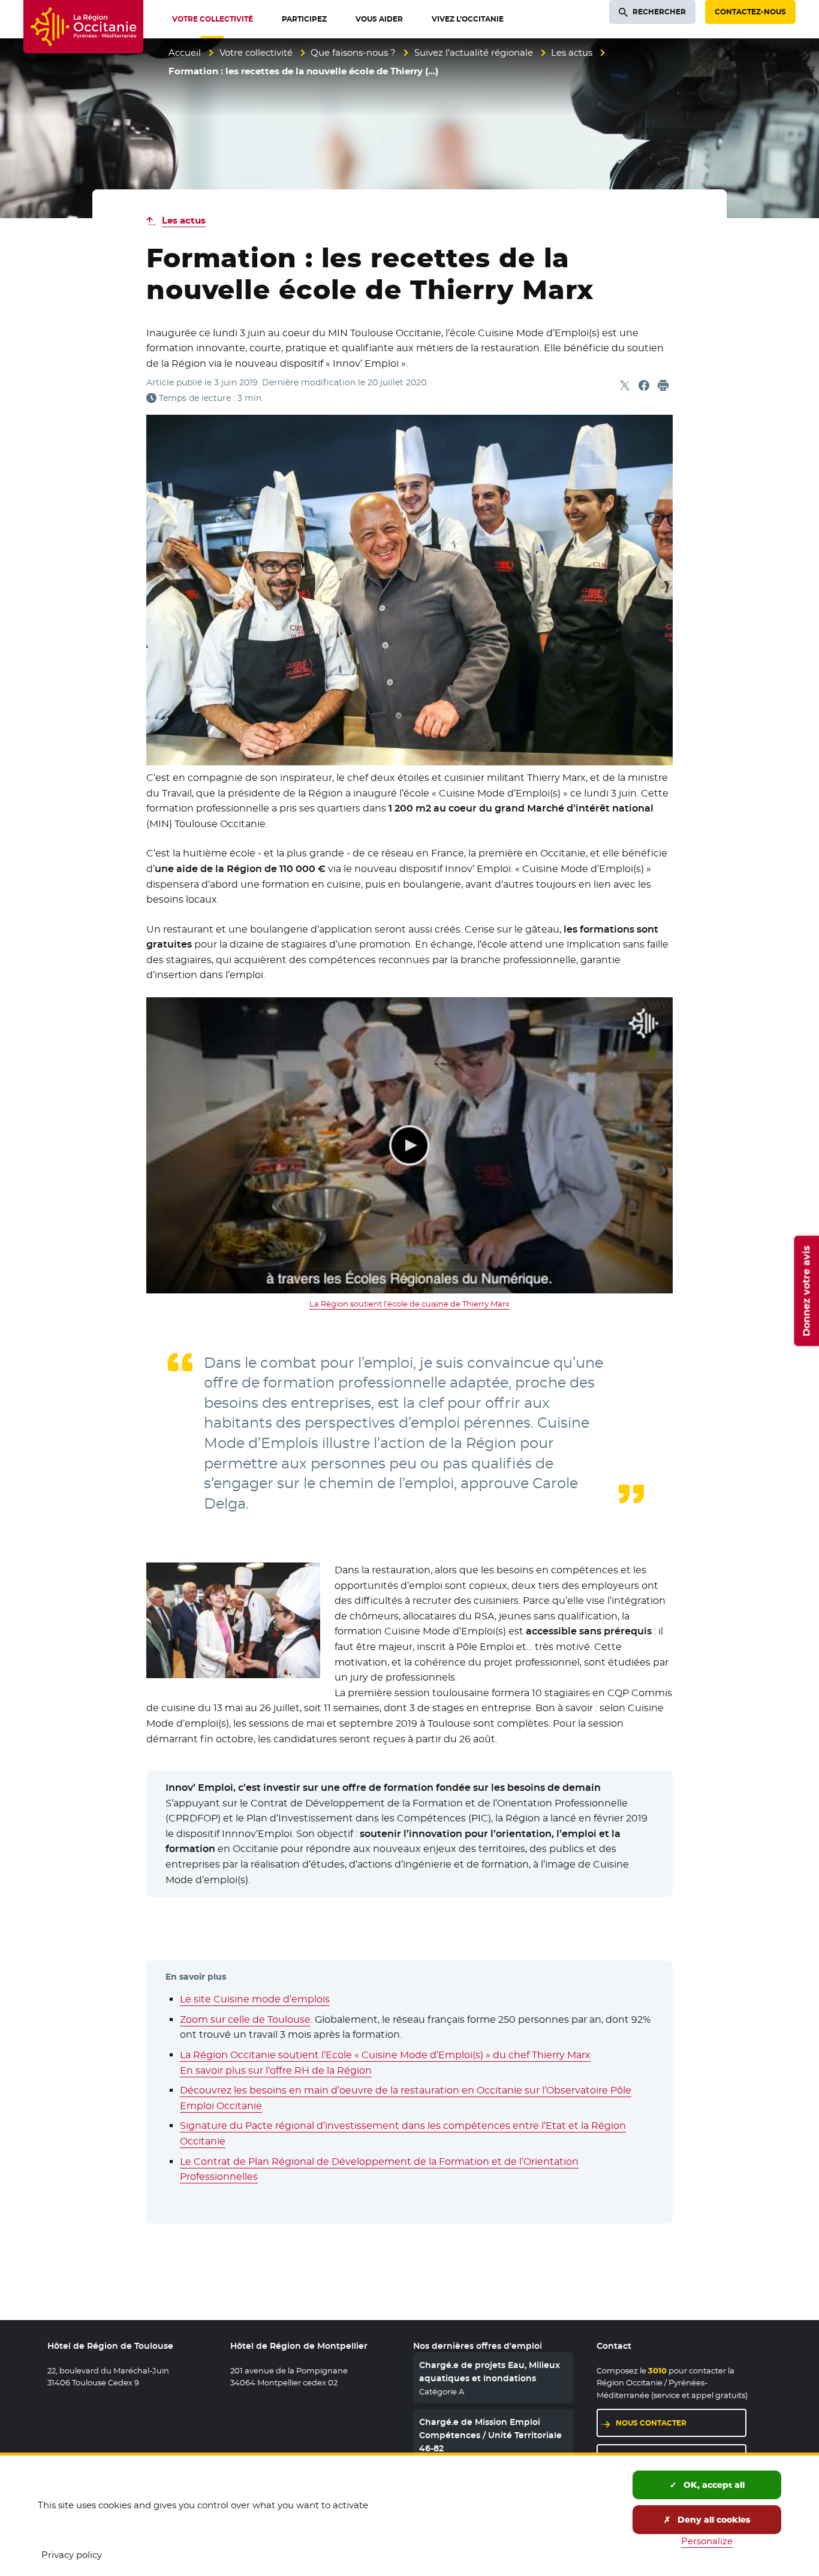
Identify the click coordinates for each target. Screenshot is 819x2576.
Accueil (185, 52)
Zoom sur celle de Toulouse (245, 2020)
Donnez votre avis (806, 1291)
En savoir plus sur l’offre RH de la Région (276, 2070)
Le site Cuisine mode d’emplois (255, 1999)
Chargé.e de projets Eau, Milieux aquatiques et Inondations (490, 2372)
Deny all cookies (713, 2520)
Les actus (572, 52)
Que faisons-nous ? (353, 52)
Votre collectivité (256, 52)
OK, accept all (713, 2485)
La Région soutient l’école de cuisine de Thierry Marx (409, 1304)
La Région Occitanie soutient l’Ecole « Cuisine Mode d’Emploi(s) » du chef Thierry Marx (385, 2055)
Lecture (409, 1145)
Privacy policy (72, 2555)
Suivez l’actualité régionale (474, 52)
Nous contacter (651, 2423)
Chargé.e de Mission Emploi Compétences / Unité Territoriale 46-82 (490, 2435)
